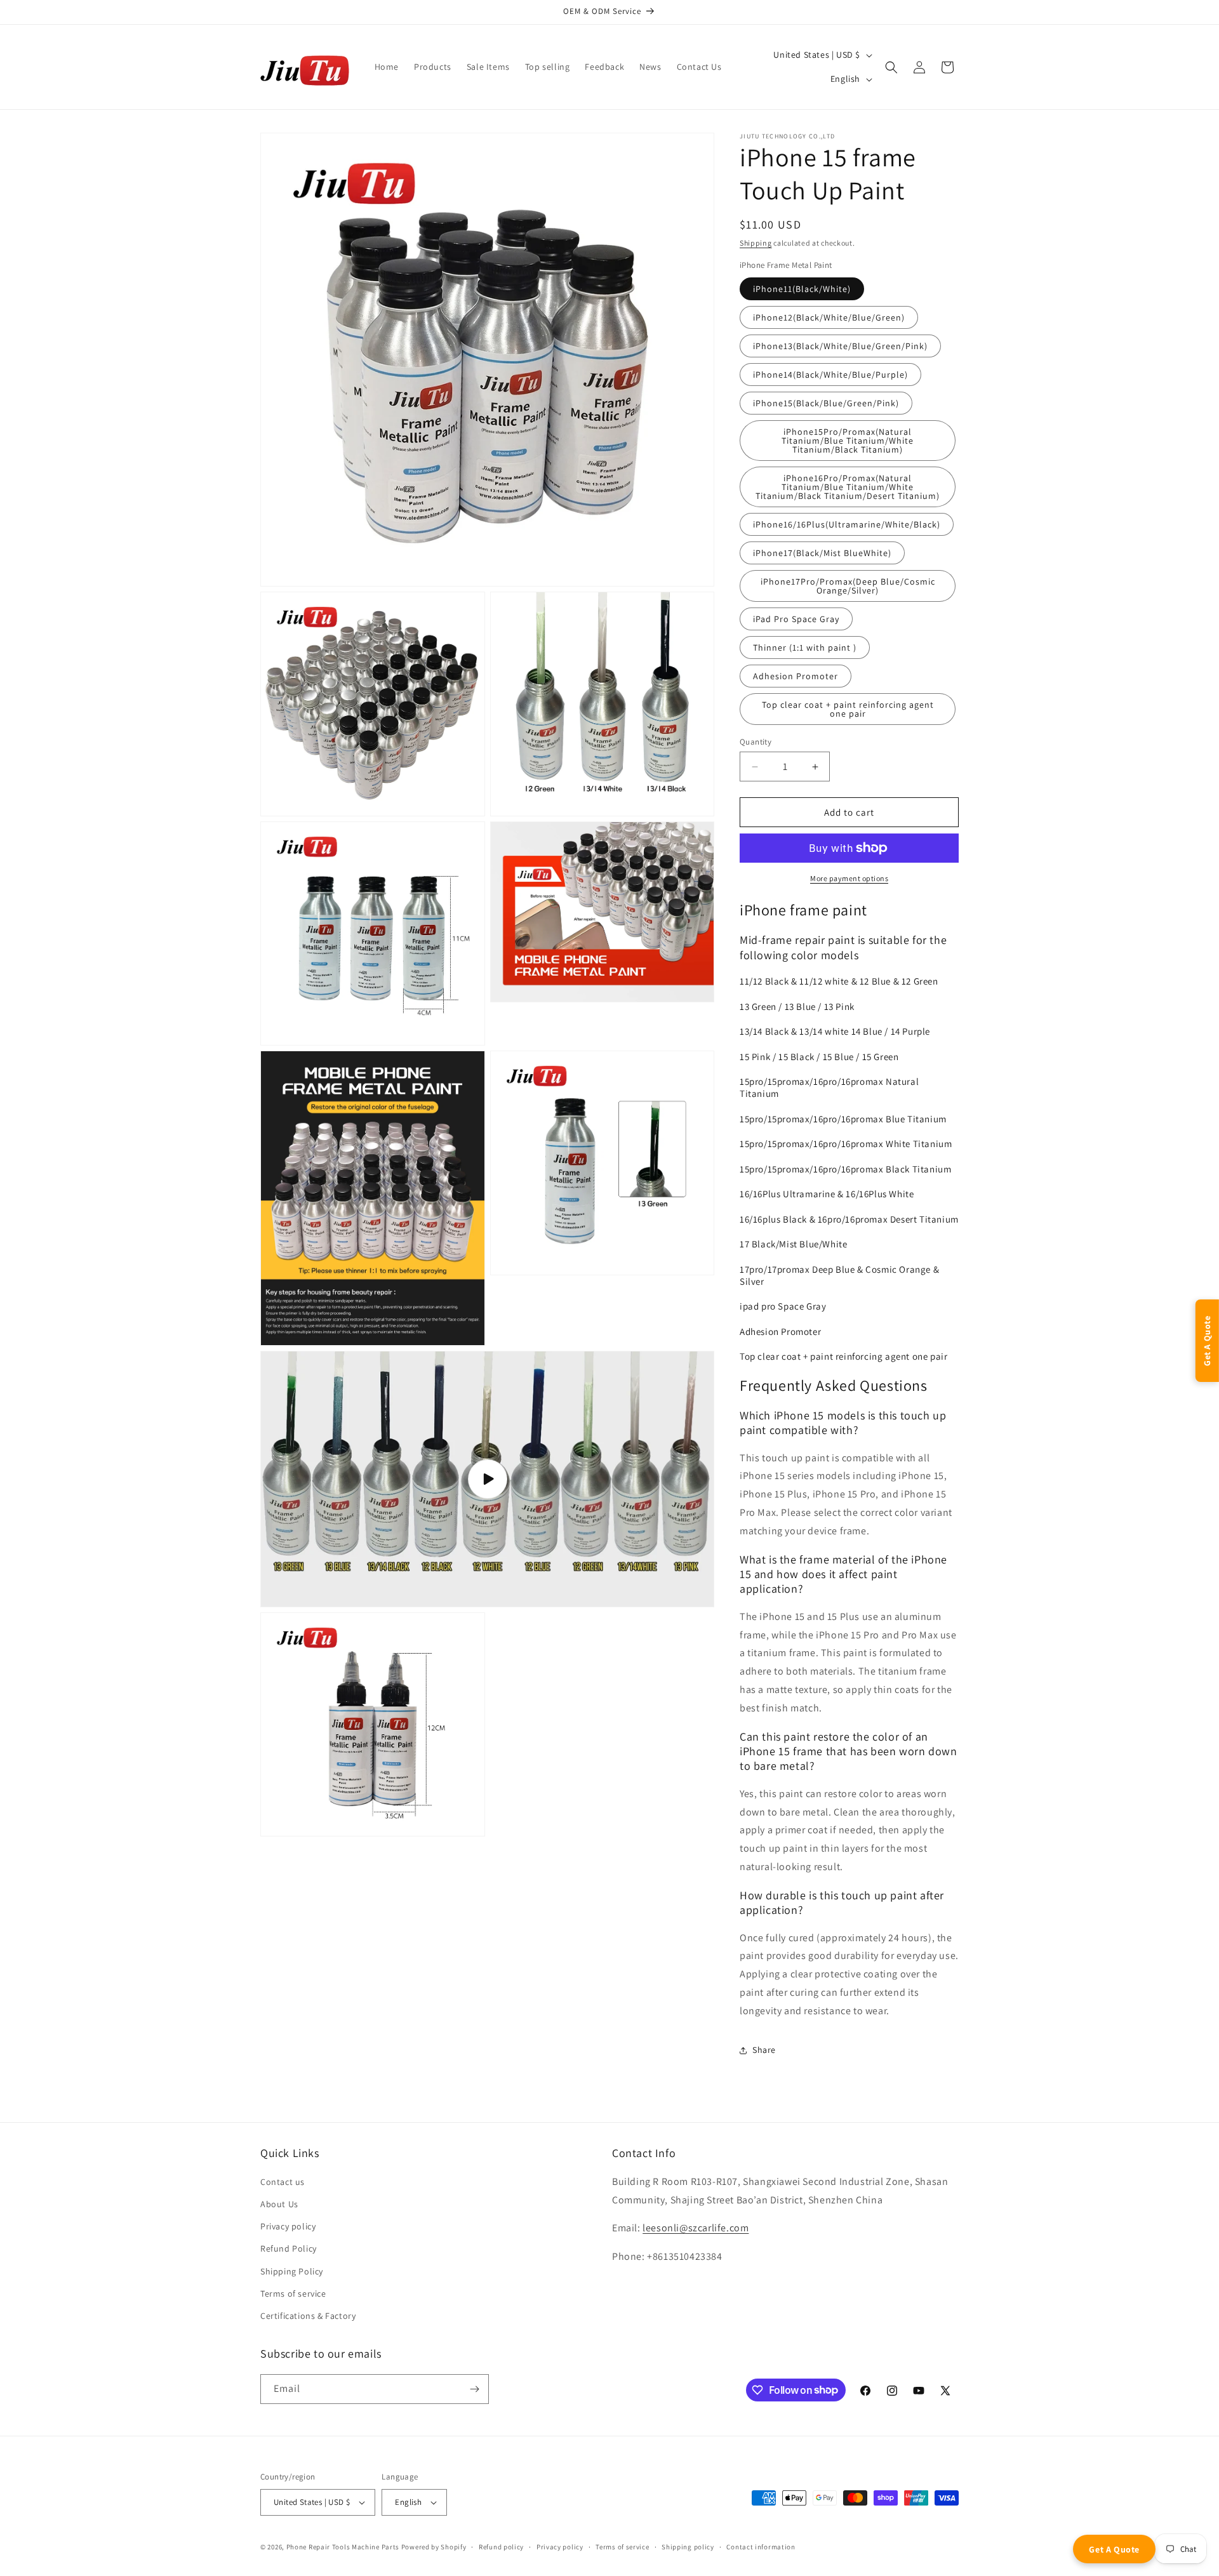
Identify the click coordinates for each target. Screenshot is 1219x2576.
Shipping (756, 243)
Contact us (283, 2182)
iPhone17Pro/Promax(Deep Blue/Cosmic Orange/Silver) (848, 586)
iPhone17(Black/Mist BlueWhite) (822, 553)
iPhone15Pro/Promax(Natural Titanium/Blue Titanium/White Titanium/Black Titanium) (848, 441)
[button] (891, 67)
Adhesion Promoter (796, 676)
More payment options (849, 878)
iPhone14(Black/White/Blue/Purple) (830, 375)
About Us (279, 2204)
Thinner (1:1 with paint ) (805, 647)
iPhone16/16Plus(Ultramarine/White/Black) (847, 524)
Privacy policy (288, 2226)
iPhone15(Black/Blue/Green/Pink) (826, 403)
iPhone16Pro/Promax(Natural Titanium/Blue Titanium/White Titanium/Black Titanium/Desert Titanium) (848, 487)
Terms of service (293, 2294)
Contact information (761, 2547)
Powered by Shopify (434, 2547)
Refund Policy (289, 2248)
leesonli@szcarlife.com (696, 2228)
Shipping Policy (292, 2271)
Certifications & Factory (308, 2316)
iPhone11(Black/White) (802, 289)
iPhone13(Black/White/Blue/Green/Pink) (840, 346)
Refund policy (501, 2547)
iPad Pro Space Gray (796, 619)
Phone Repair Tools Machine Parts (343, 2547)
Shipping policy (688, 2547)
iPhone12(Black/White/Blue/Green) (829, 317)
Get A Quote (1114, 2549)
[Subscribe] (474, 2389)
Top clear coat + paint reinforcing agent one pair (848, 709)
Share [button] (764, 2050)
